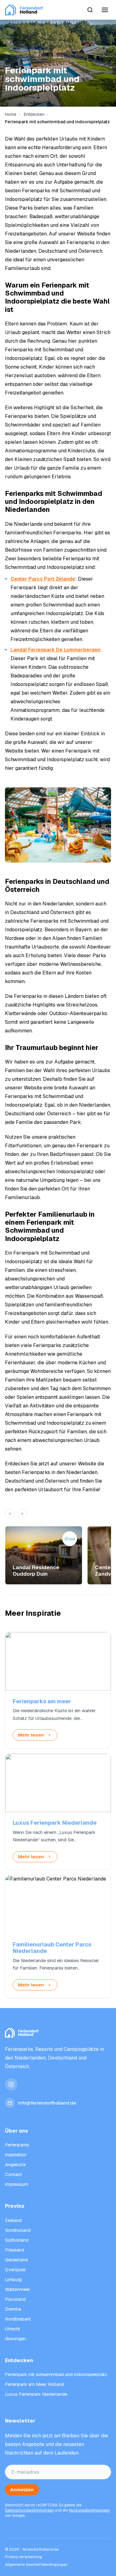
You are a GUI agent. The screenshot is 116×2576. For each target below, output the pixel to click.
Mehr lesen (31, 1735)
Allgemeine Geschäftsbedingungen (36, 2565)
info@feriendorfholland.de (47, 2103)
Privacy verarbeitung (23, 2557)
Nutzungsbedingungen (89, 2510)
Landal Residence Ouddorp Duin (36, 1570)
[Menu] (105, 10)
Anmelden (22, 2490)
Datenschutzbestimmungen (29, 2510)
